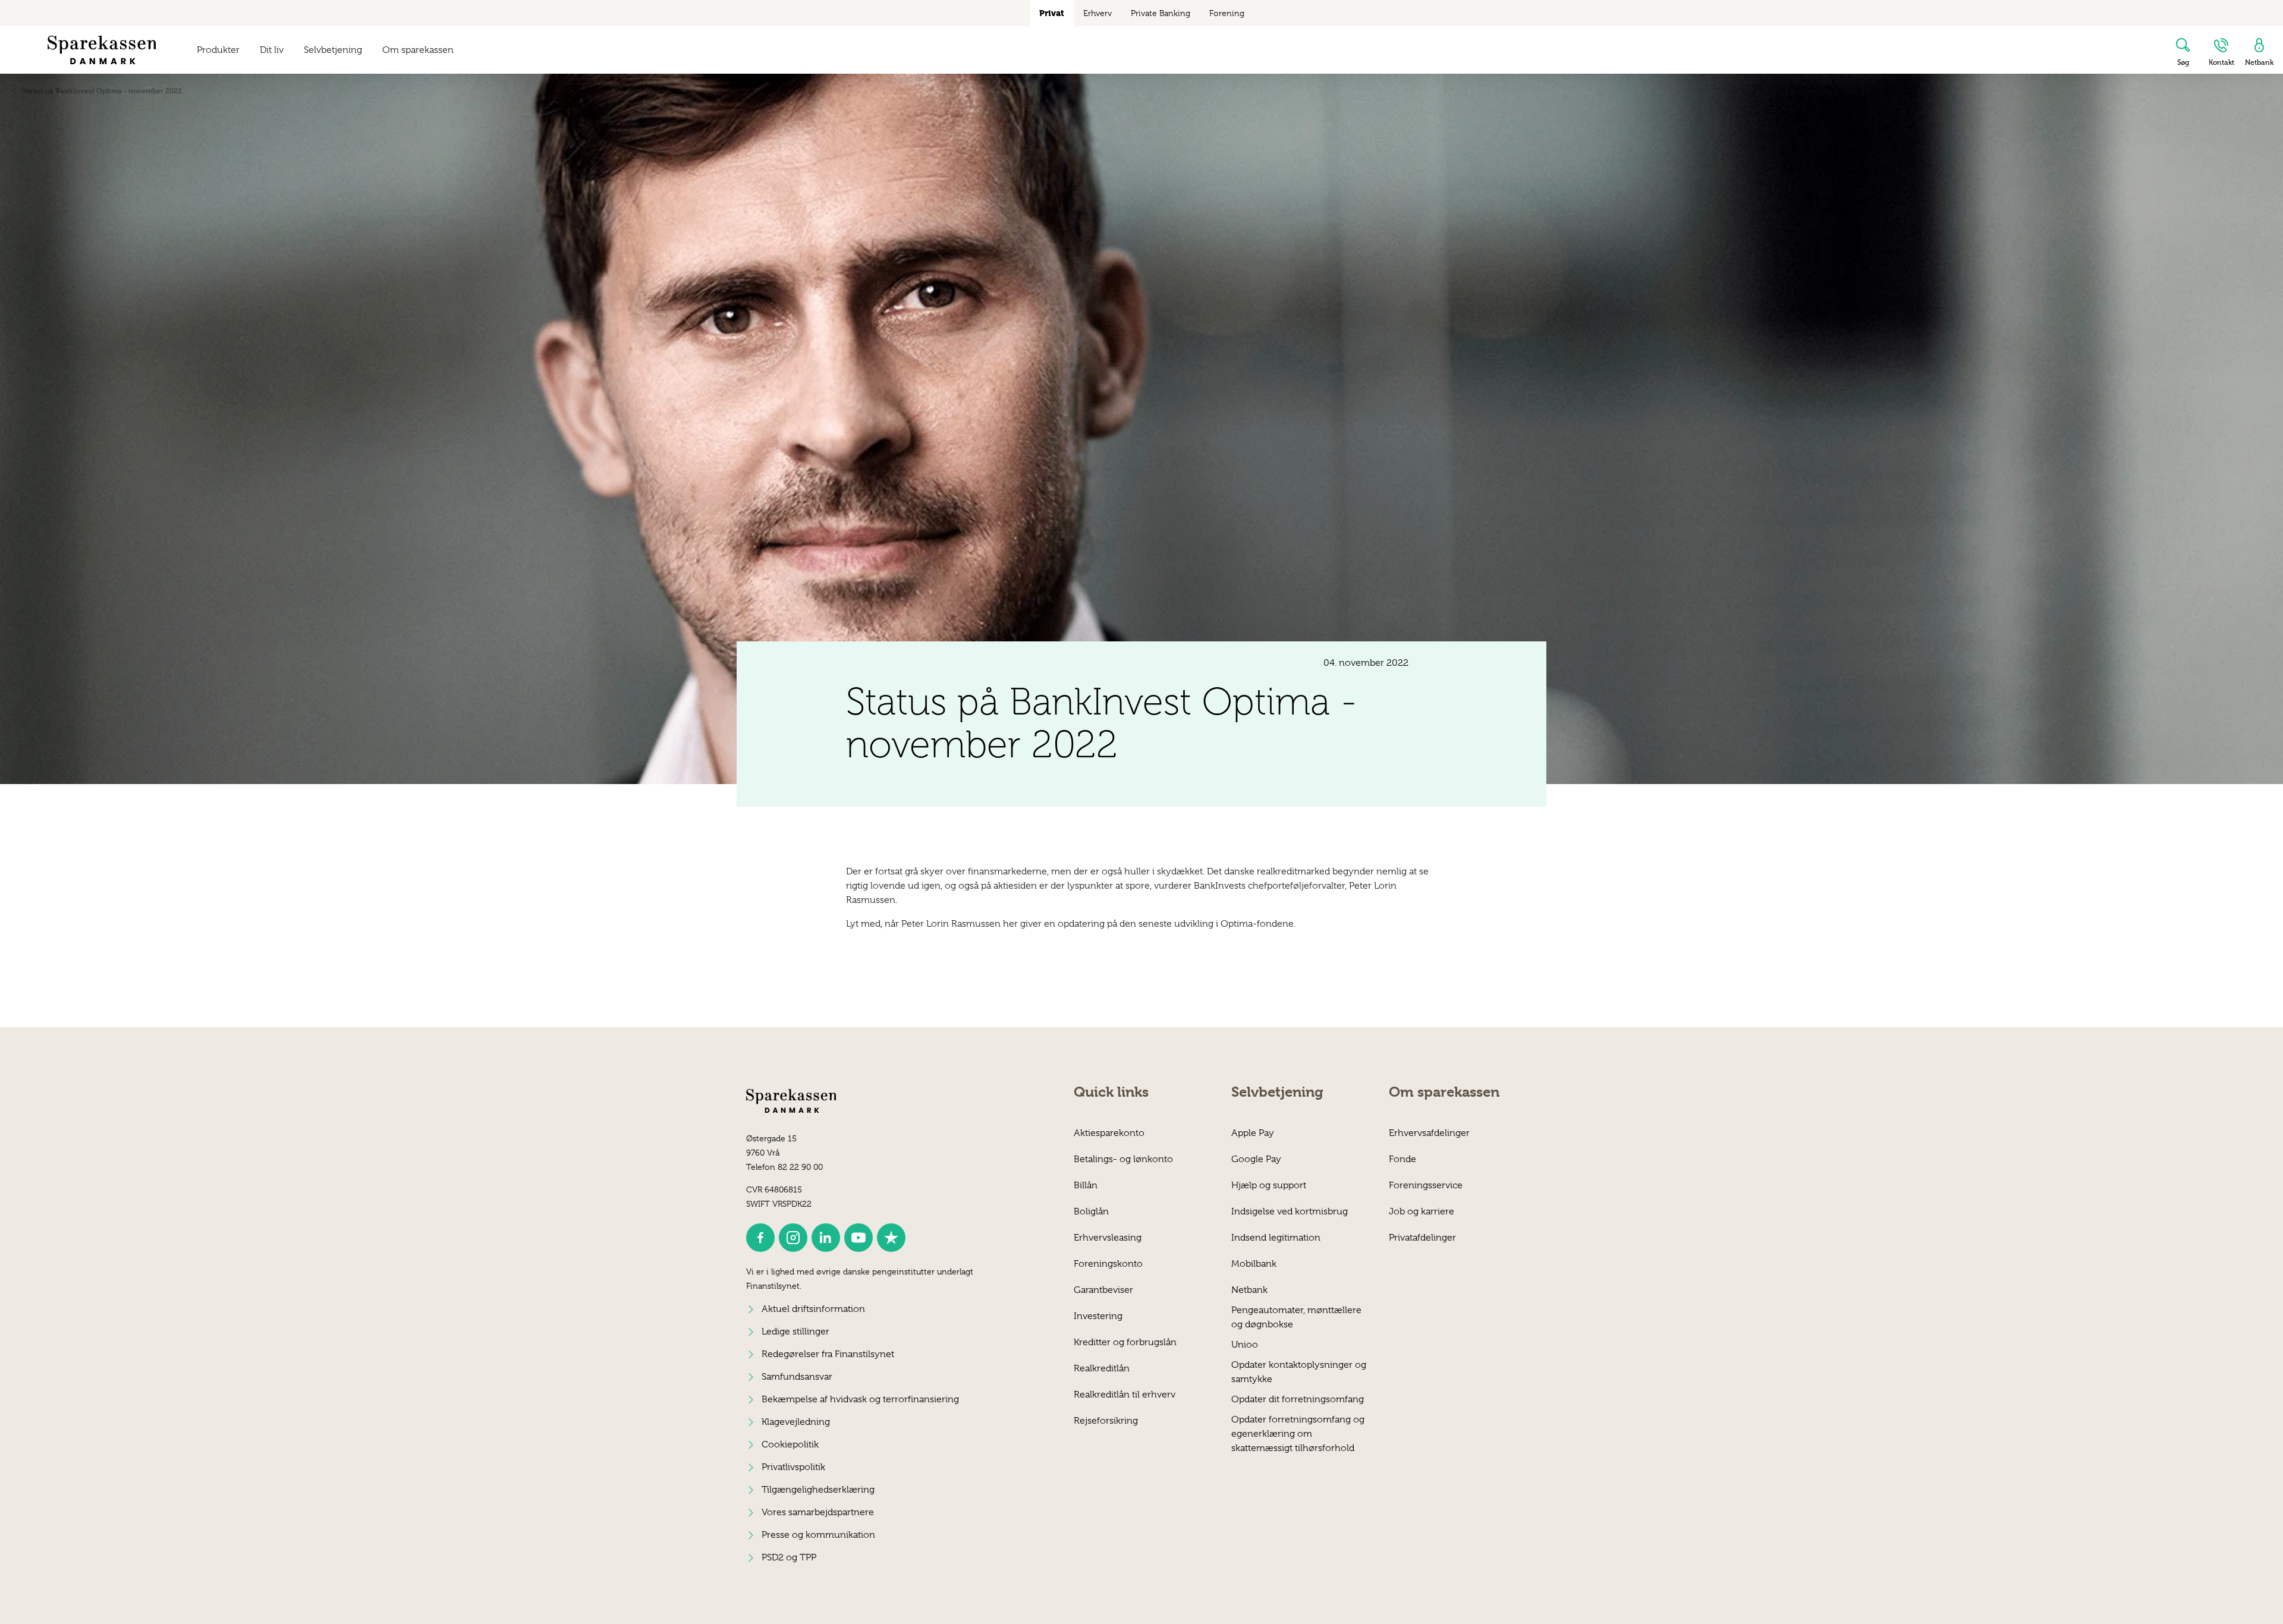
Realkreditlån (1102, 1368)
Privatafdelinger (1422, 1238)
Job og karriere (1422, 1211)
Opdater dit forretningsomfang (1298, 1399)
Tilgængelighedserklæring (818, 1490)
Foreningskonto (1108, 1264)
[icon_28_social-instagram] (793, 1238)
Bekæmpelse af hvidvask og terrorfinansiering (860, 1399)
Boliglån (1091, 1211)
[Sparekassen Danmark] (102, 50)
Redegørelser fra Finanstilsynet (828, 1354)
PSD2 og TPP (789, 1557)
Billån (1086, 1185)
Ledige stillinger (795, 1332)
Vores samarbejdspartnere (818, 1512)
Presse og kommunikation (818, 1535)
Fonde (1402, 1159)
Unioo (1245, 1345)
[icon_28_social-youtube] (859, 1238)
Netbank (1249, 1290)
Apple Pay (1253, 1133)
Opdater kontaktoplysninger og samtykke (1299, 1372)
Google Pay (1256, 1159)
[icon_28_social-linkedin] (826, 1238)
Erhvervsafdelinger (1429, 1133)
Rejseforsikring (1106, 1421)
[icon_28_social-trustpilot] (891, 1238)
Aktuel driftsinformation (813, 1309)
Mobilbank (1254, 1264)
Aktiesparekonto (1109, 1133)
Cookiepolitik (790, 1444)
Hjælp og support (1269, 1185)
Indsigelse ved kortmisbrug (1290, 1211)
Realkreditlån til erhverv (1125, 1395)
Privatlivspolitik (793, 1467)
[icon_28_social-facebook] (760, 1238)
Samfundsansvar (797, 1377)
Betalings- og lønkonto (1123, 1159)
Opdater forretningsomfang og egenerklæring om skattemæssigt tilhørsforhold (1298, 1426)
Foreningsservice (1426, 1185)
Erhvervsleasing (1108, 1238)
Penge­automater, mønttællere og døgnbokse (1296, 1317)
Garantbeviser (1103, 1290)
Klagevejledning (796, 1422)
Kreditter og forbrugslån (1125, 1342)
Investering (1098, 1316)
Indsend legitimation (1276, 1238)
